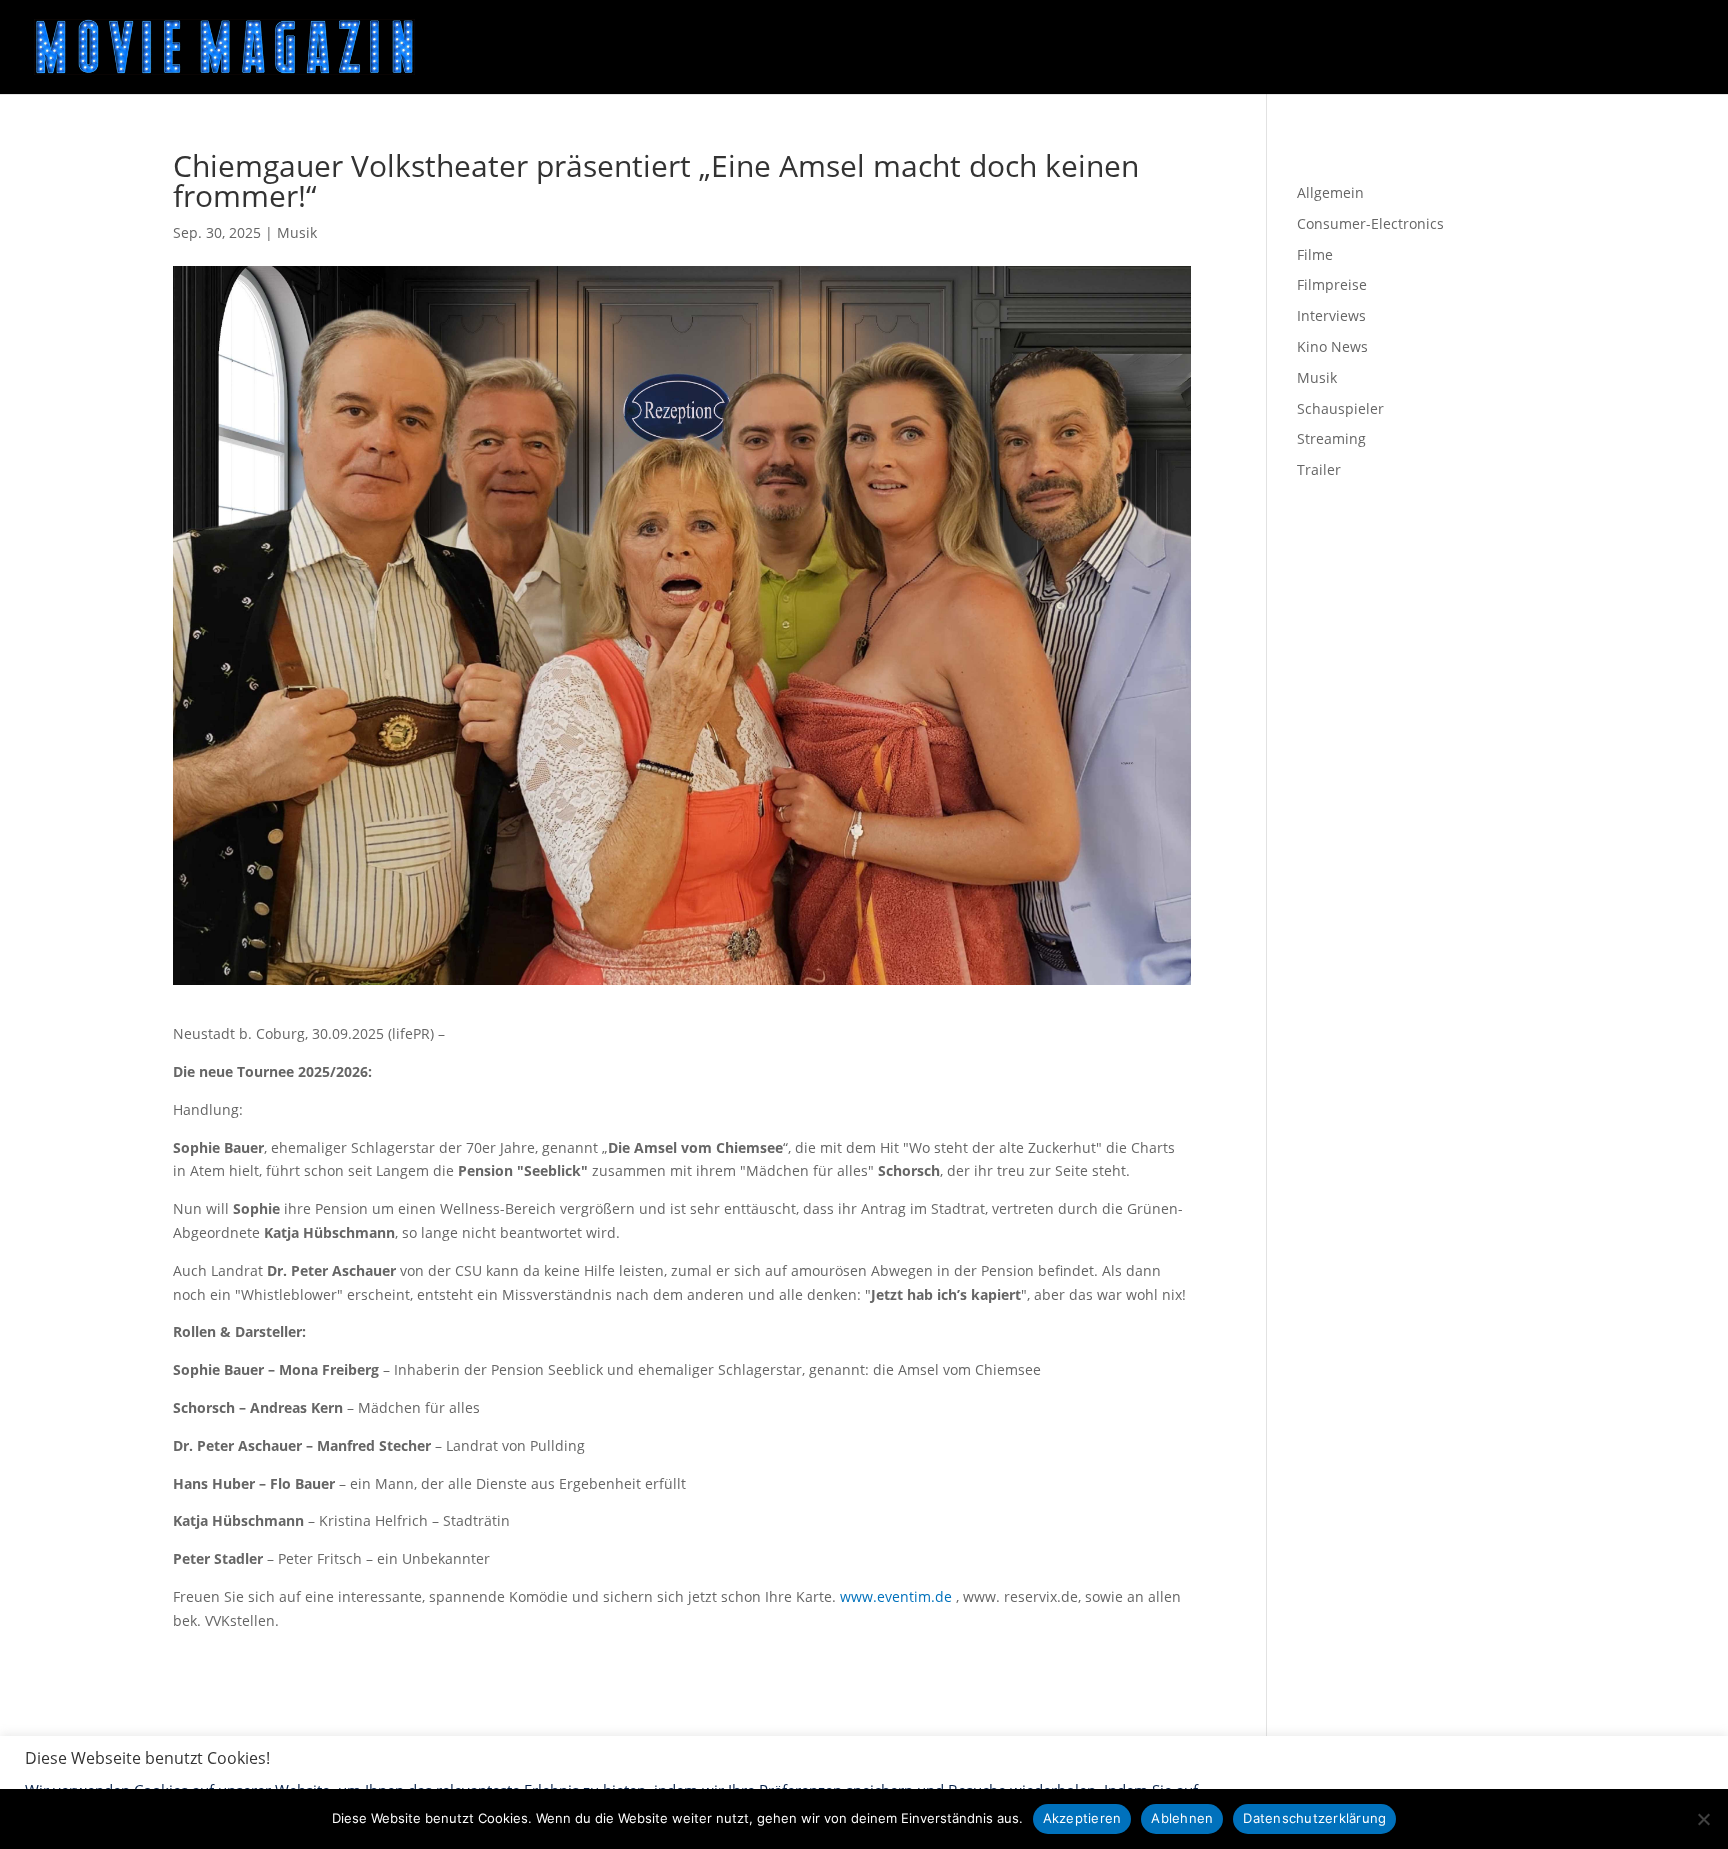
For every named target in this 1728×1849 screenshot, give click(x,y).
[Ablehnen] (1703, 1819)
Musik (297, 232)
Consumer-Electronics (1370, 223)
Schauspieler (1340, 408)
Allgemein (1330, 192)
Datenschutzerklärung (1314, 1818)
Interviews (1331, 315)
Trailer (1319, 469)
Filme (1315, 254)
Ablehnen (1182, 1818)
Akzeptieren (1082, 1818)
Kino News (1332, 346)
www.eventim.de (896, 1596)
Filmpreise (1332, 284)
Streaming (1331, 438)
